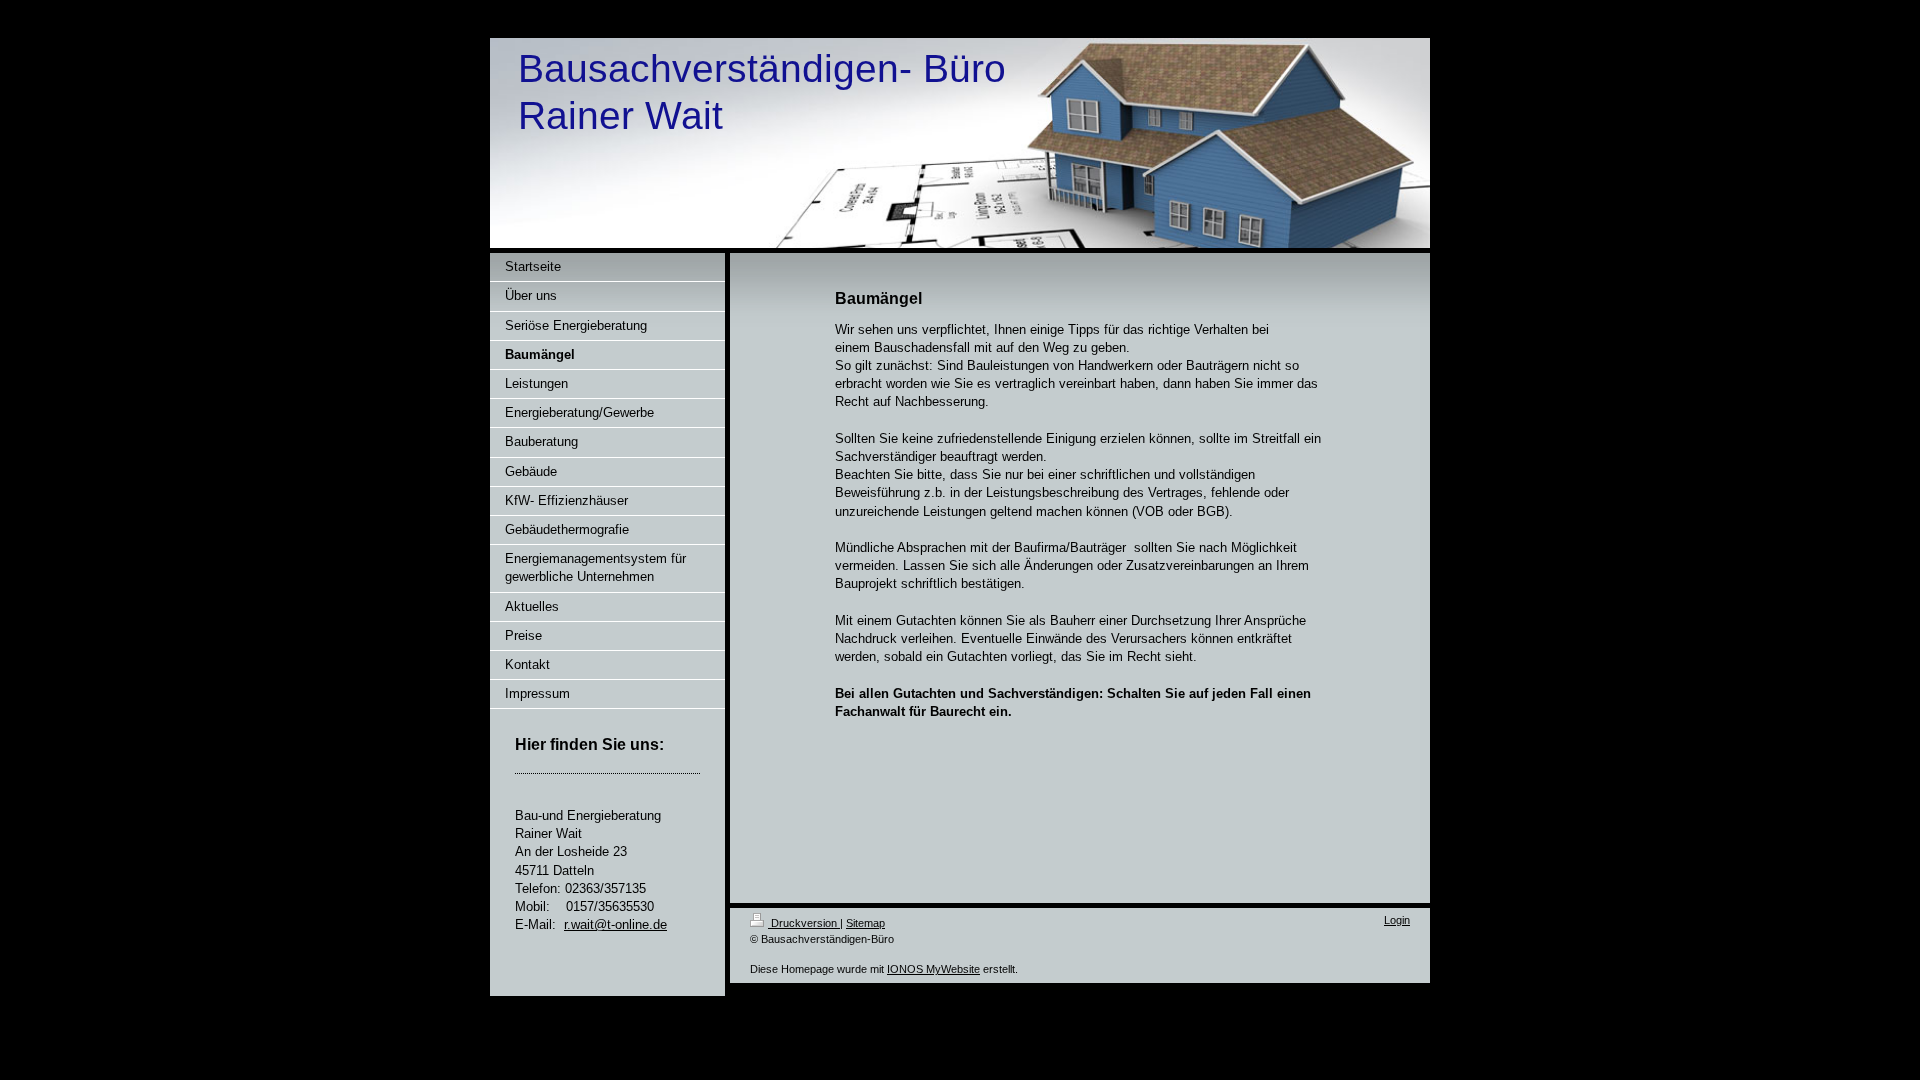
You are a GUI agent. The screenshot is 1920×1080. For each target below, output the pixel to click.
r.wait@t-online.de (615, 924)
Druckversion (804, 923)
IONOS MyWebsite (933, 969)
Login (1397, 920)
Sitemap (865, 923)
